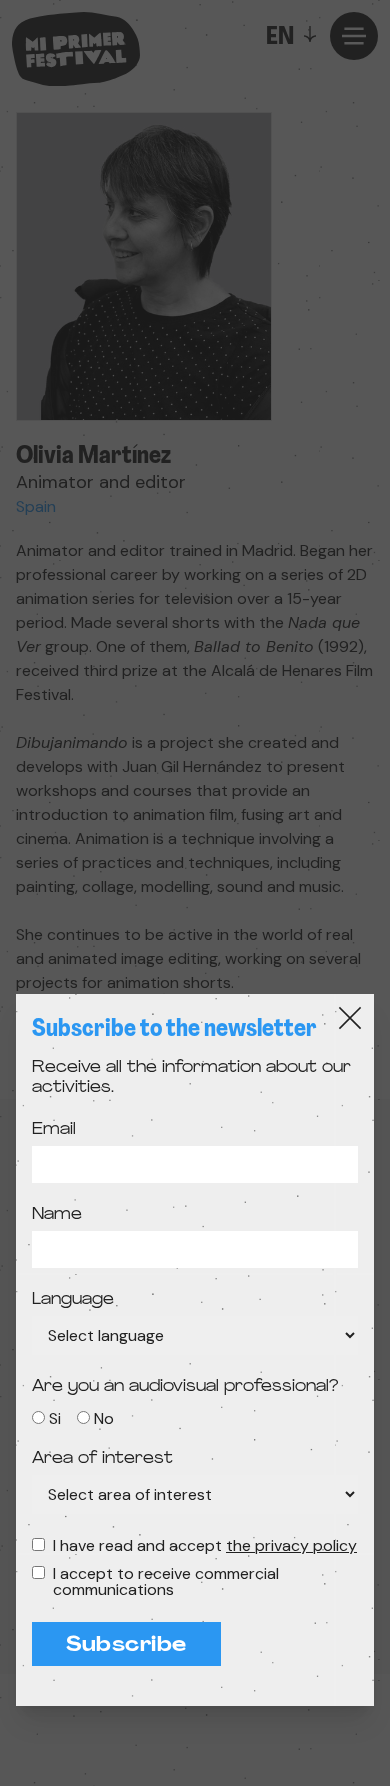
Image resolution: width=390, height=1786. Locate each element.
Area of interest (102, 1459)
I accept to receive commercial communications (166, 1582)
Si (55, 1418)
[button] (195, 893)
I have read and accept (205, 1546)
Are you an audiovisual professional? (185, 1387)
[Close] (350, 1018)
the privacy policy (291, 1545)
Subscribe (126, 1646)
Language (73, 1300)
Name (57, 1215)
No (104, 1418)
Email (54, 1130)
